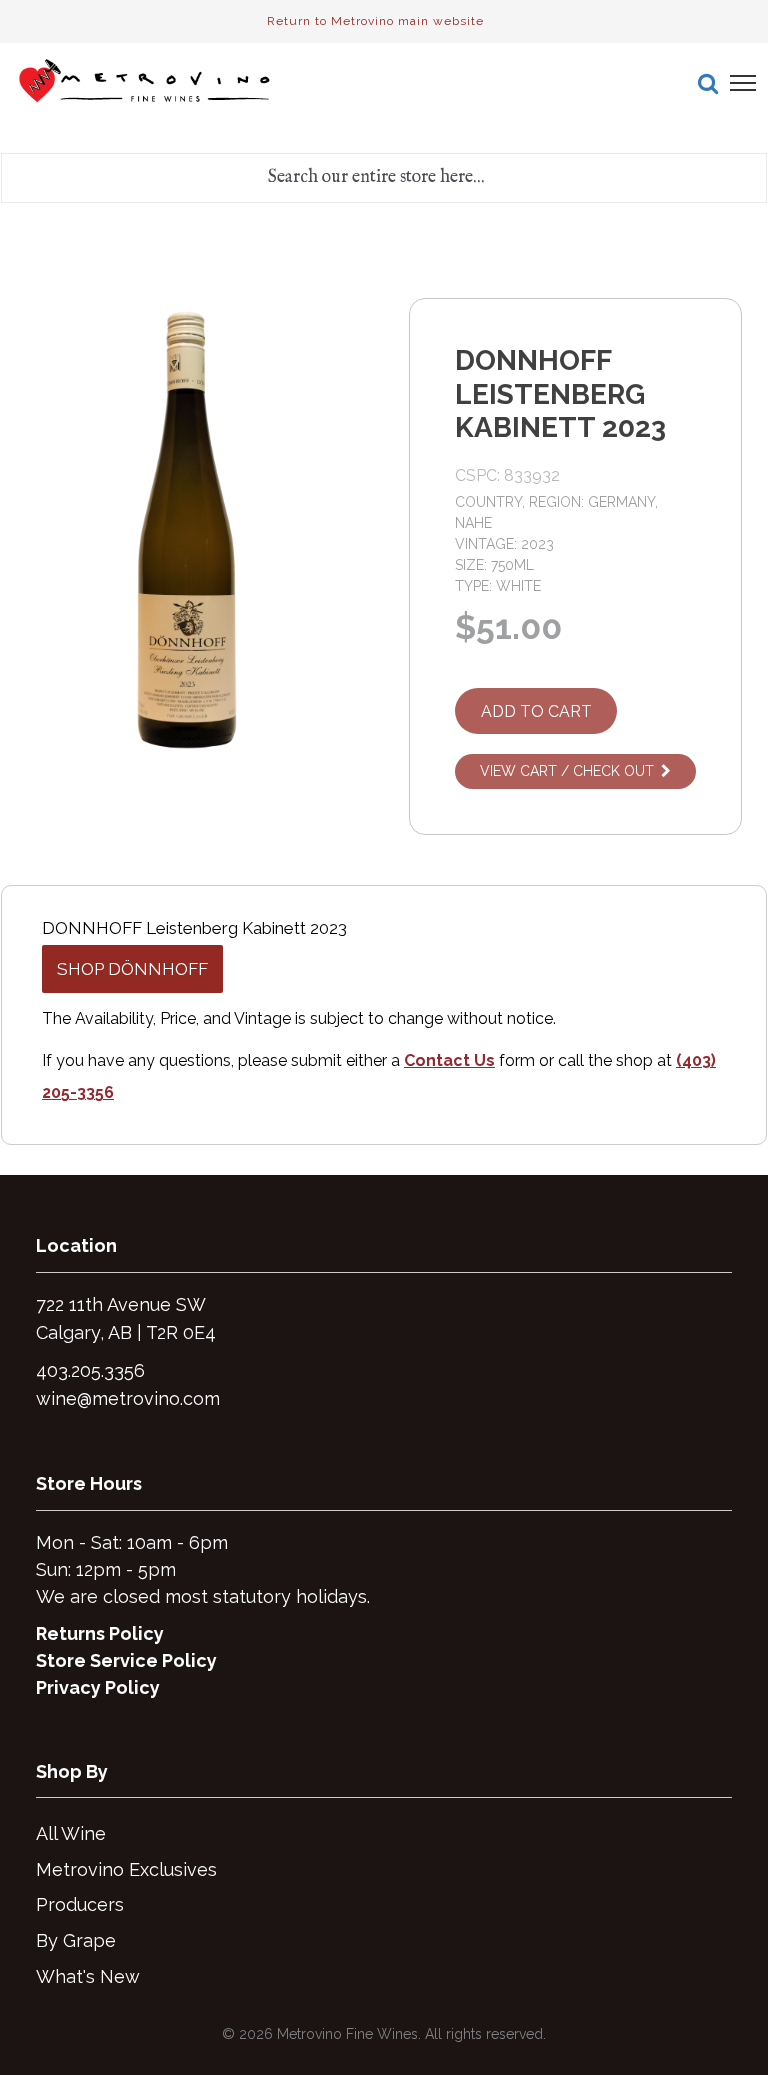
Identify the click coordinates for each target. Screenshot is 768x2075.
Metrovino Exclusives (126, 1869)
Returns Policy (100, 1633)
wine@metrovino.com (128, 1398)
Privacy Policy (98, 1687)
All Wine (71, 1833)
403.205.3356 (90, 1370)
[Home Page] (146, 83)
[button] (708, 83)
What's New (88, 1976)
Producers (80, 1904)
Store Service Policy (126, 1660)
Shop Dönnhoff (132, 969)
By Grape (76, 1940)
